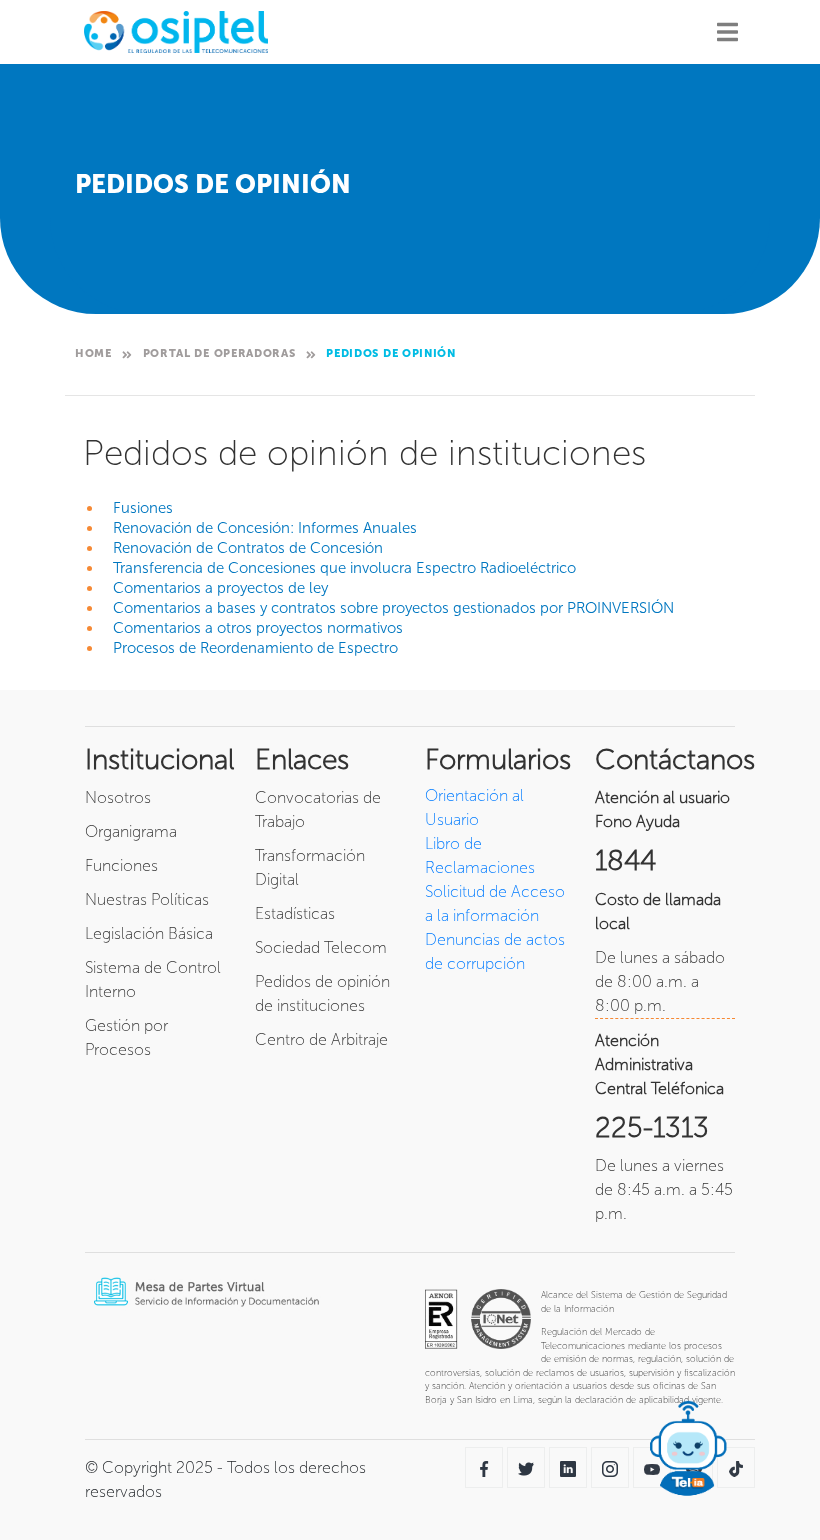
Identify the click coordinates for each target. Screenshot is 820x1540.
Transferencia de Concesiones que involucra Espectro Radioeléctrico (344, 568)
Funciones (121, 865)
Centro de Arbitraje (321, 1039)
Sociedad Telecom (321, 947)
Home (93, 353)
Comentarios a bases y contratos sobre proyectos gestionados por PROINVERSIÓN (393, 608)
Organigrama (131, 831)
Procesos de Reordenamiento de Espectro (255, 648)
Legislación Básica (149, 933)
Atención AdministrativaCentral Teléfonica (659, 1064)
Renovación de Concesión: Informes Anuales (265, 528)
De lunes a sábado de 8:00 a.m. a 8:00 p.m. (660, 981)
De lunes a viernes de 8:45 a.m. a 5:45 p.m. (664, 1189)
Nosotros (118, 797)
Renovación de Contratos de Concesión (248, 548)
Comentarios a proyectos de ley (220, 588)
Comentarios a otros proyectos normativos (258, 628)
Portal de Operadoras (219, 353)
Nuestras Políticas (147, 899)
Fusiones (143, 508)
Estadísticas (295, 913)
